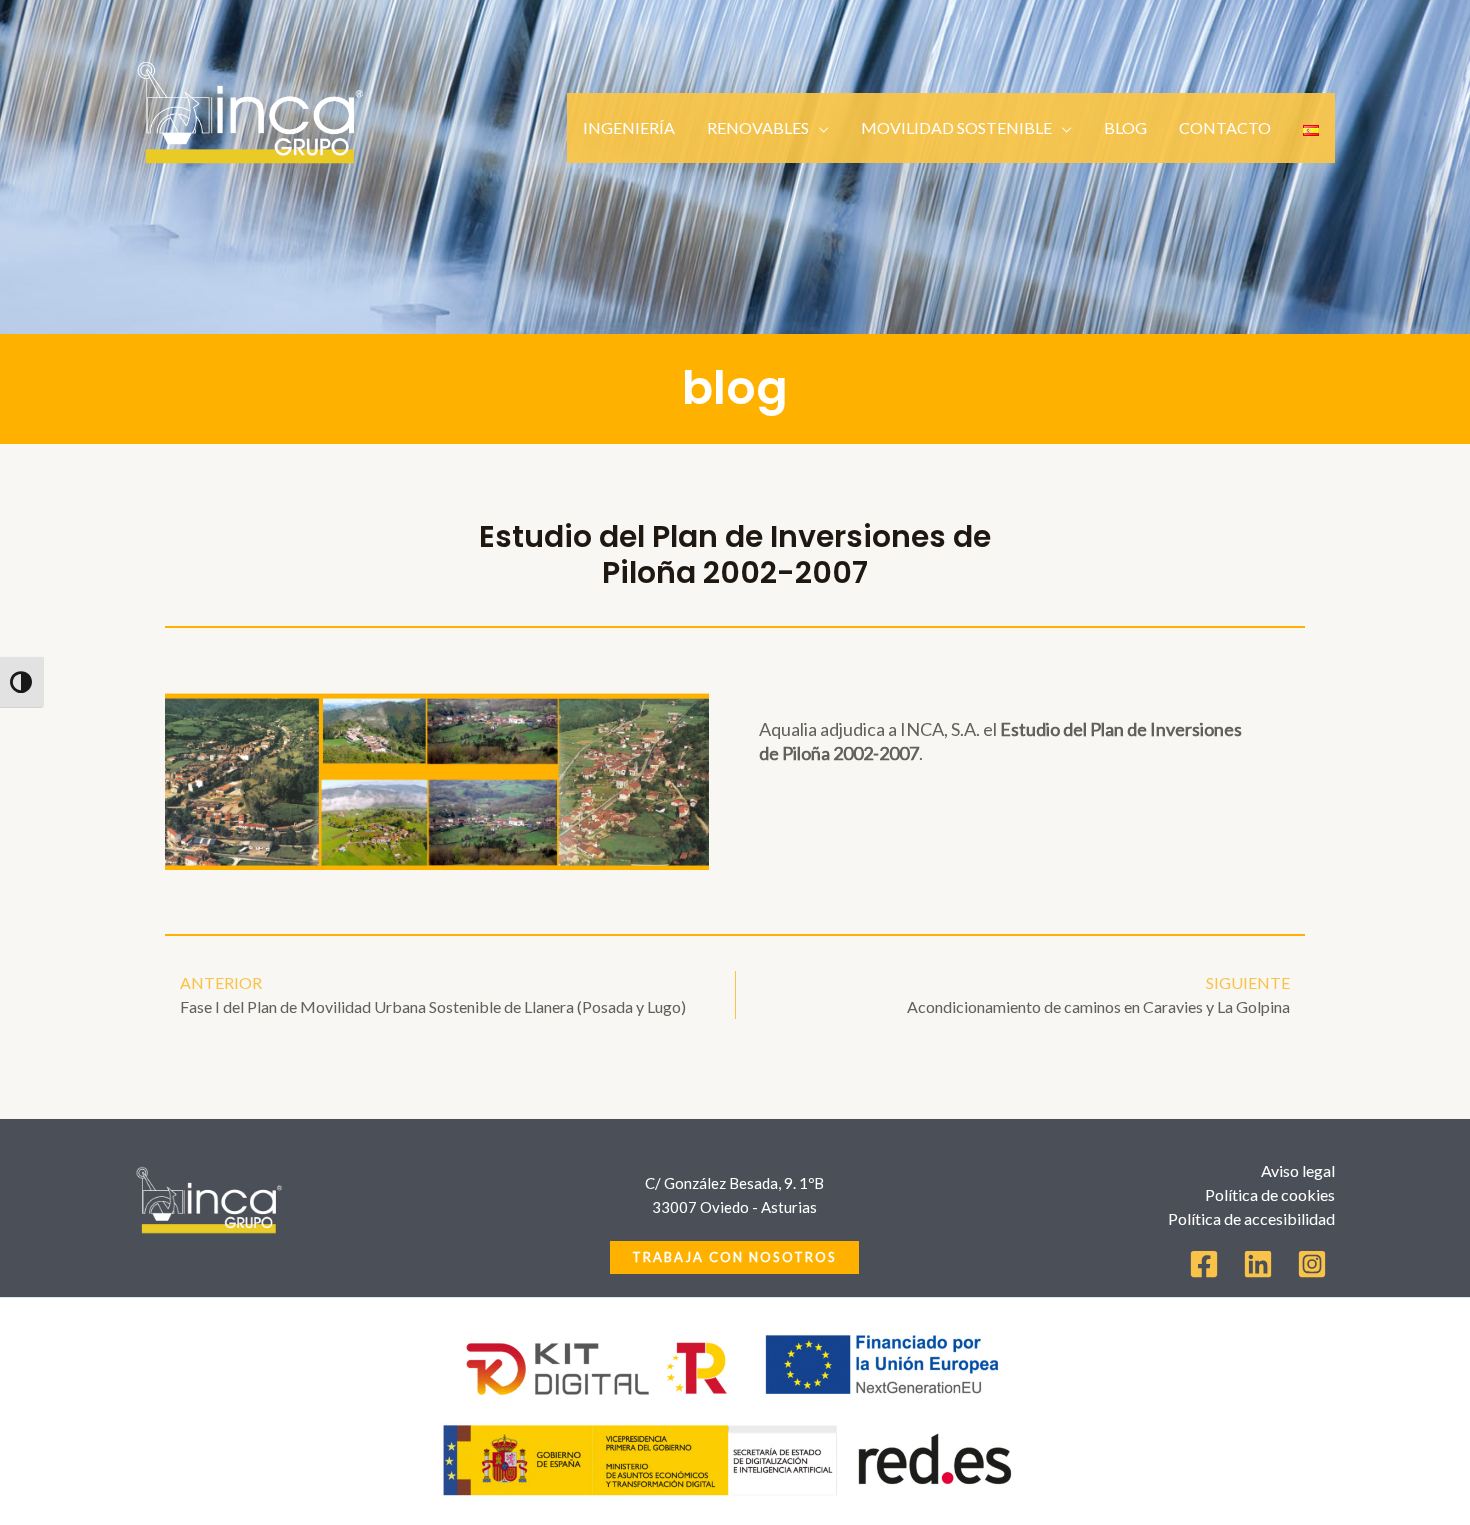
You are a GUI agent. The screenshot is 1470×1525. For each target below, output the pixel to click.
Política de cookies (1270, 1194)
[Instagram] (1312, 1264)
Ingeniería (629, 127)
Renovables (758, 127)
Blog (1125, 127)
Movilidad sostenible (956, 127)
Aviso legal (1298, 1170)
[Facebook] (1204, 1264)
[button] (734, 1257)
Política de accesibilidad (1251, 1218)
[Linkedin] (1258, 1264)
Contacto (1225, 127)
